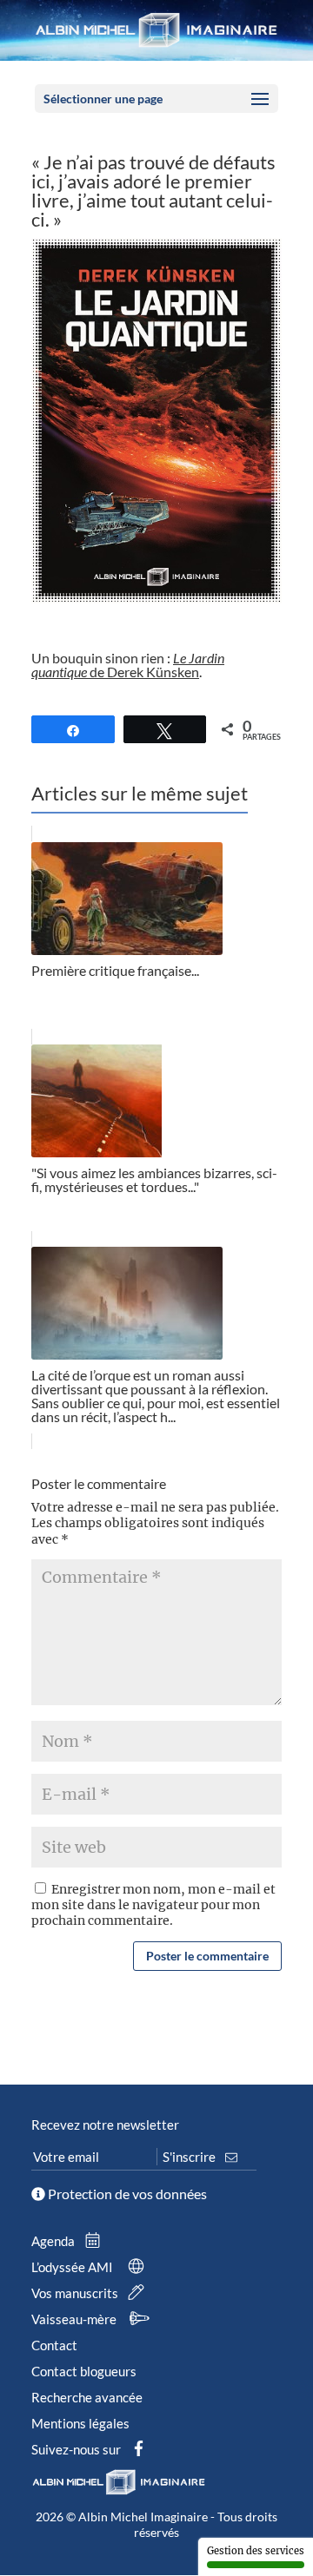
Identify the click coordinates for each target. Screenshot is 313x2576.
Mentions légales (80, 2423)
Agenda (54, 2241)
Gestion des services (256, 2551)
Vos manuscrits (76, 2293)
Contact (54, 2345)
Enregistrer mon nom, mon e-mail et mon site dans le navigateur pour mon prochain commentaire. (153, 1905)
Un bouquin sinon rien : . (128, 665)
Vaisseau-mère (75, 2319)
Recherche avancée (87, 2397)
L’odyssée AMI (73, 2267)
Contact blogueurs (84, 2371)
